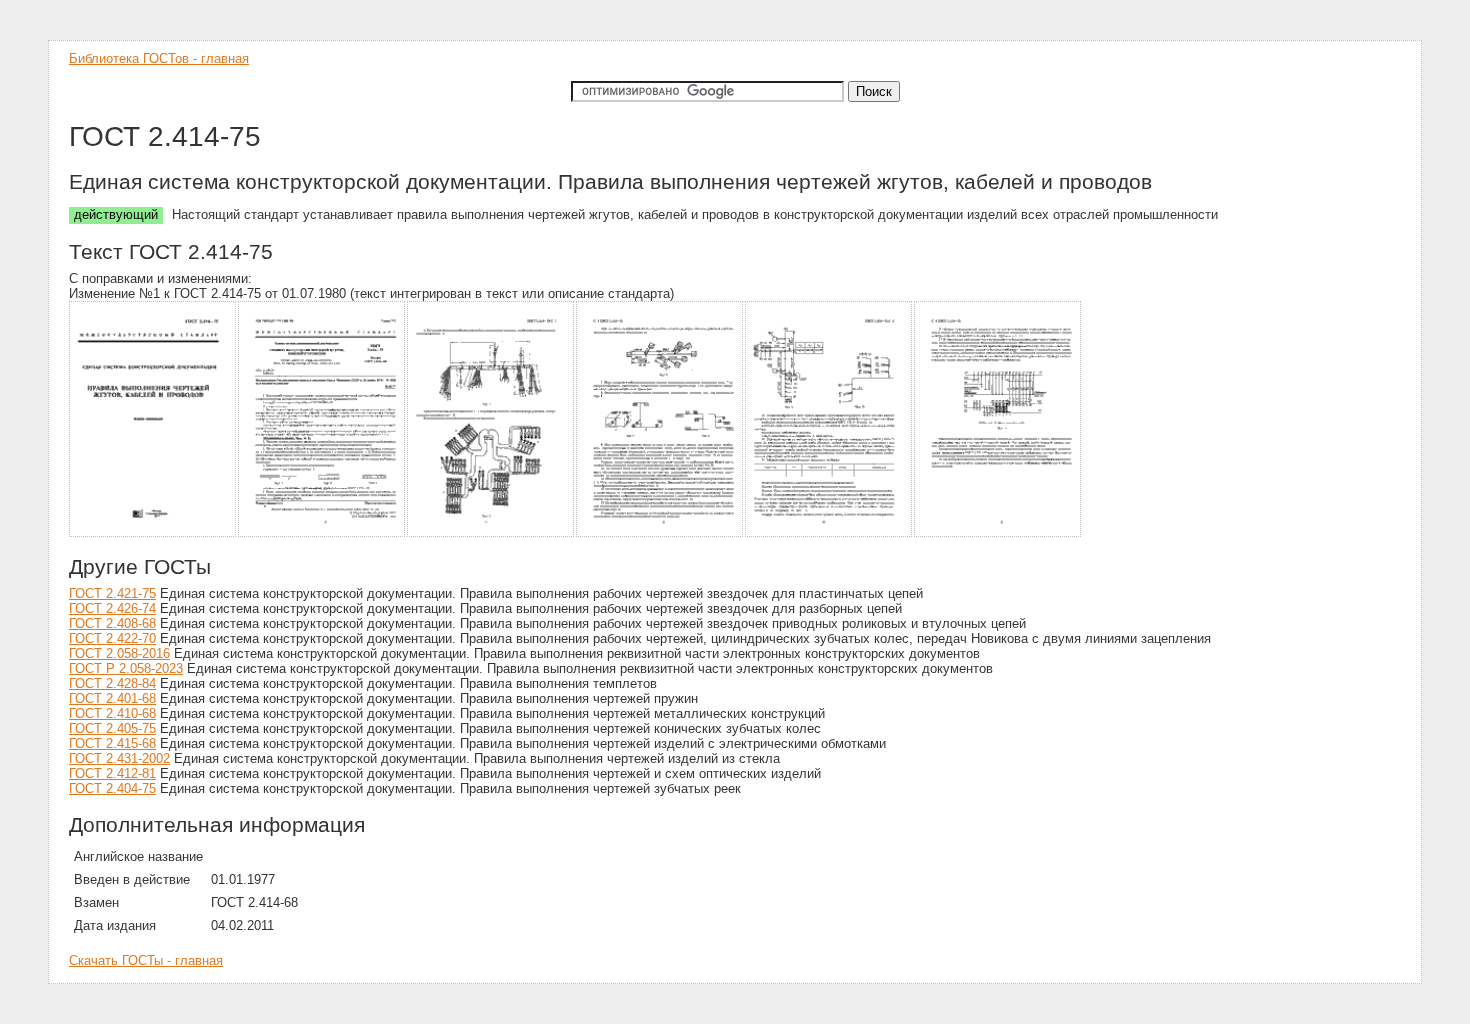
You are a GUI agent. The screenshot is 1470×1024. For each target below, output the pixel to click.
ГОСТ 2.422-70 (112, 638)
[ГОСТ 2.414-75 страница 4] (660, 533)
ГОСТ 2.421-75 (112, 593)
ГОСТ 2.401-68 (112, 698)
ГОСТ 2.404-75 (112, 788)
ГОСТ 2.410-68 (112, 713)
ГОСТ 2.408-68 (112, 623)
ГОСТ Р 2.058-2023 (126, 668)
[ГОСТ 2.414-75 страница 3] (491, 533)
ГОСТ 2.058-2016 (119, 653)
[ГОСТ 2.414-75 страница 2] (322, 533)
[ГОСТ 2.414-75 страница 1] (153, 533)
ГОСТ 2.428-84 (112, 683)
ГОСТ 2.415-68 (112, 743)
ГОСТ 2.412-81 (112, 773)
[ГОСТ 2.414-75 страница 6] (998, 533)
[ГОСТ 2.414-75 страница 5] (829, 533)
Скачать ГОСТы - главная (146, 960)
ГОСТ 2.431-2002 (119, 758)
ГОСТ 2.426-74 (112, 608)
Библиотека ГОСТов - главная (159, 58)
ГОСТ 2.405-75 (112, 728)
